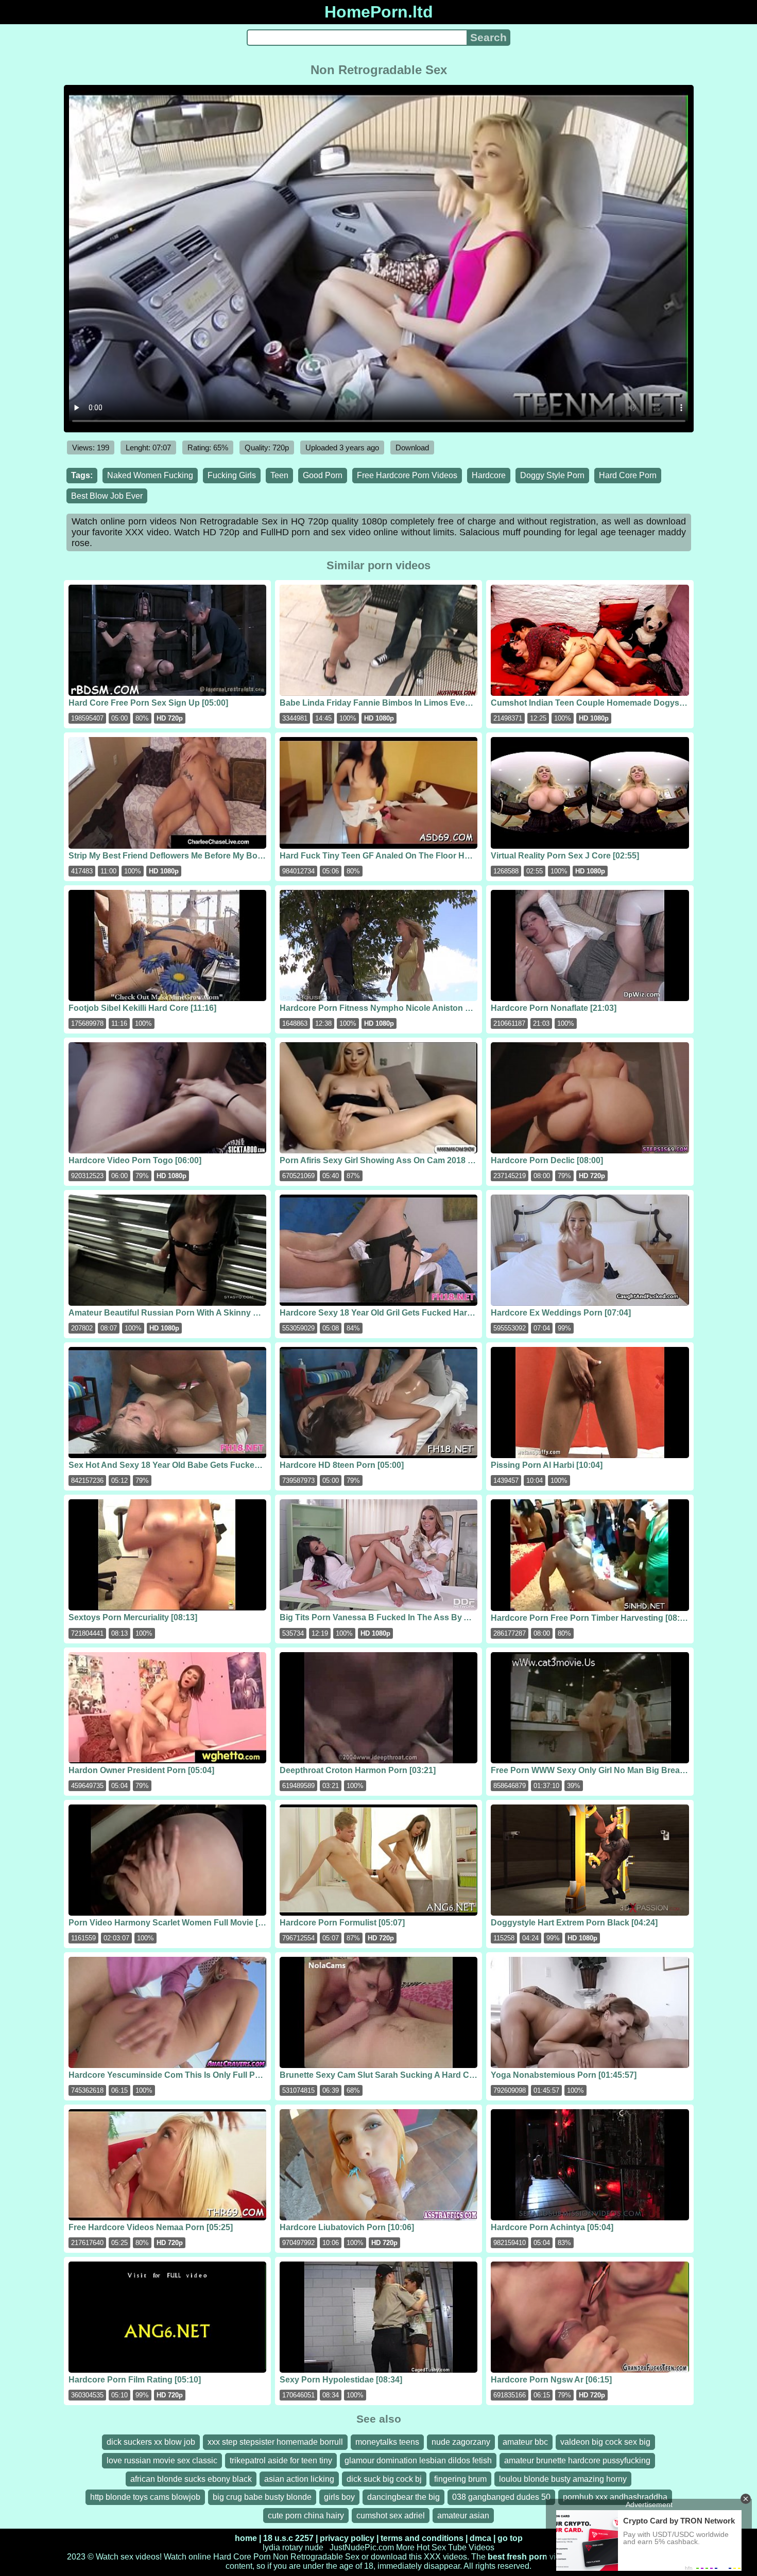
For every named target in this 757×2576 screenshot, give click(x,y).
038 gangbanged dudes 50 (501, 2497)
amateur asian (463, 2516)
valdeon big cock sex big (605, 2442)
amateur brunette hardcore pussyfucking (577, 2460)
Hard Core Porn (628, 475)
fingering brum (460, 2479)
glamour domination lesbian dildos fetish (418, 2460)
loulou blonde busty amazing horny (563, 2479)
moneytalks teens (387, 2442)
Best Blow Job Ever (107, 496)
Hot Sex (431, 2547)
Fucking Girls (232, 475)
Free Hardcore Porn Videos (407, 475)
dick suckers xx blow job (151, 2442)
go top (510, 2538)
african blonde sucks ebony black (191, 2479)
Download (412, 448)
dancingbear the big (403, 2497)
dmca (480, 2538)
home (246, 2538)
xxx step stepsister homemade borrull (275, 2442)
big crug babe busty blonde (262, 2497)
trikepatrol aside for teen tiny (281, 2460)
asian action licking (299, 2479)
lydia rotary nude (293, 2547)
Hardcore (489, 475)
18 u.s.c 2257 (288, 2538)
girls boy (339, 2497)
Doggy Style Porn (552, 475)
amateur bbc (525, 2442)
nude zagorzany (461, 2442)
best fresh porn (518, 2557)
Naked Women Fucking (150, 475)
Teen (279, 475)
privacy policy (347, 2538)
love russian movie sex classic (162, 2460)
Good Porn (323, 475)
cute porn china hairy (306, 2516)
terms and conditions (422, 2538)
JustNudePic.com (362, 2547)
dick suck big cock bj (384, 2479)
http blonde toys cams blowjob (145, 2497)
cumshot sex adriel (391, 2516)
